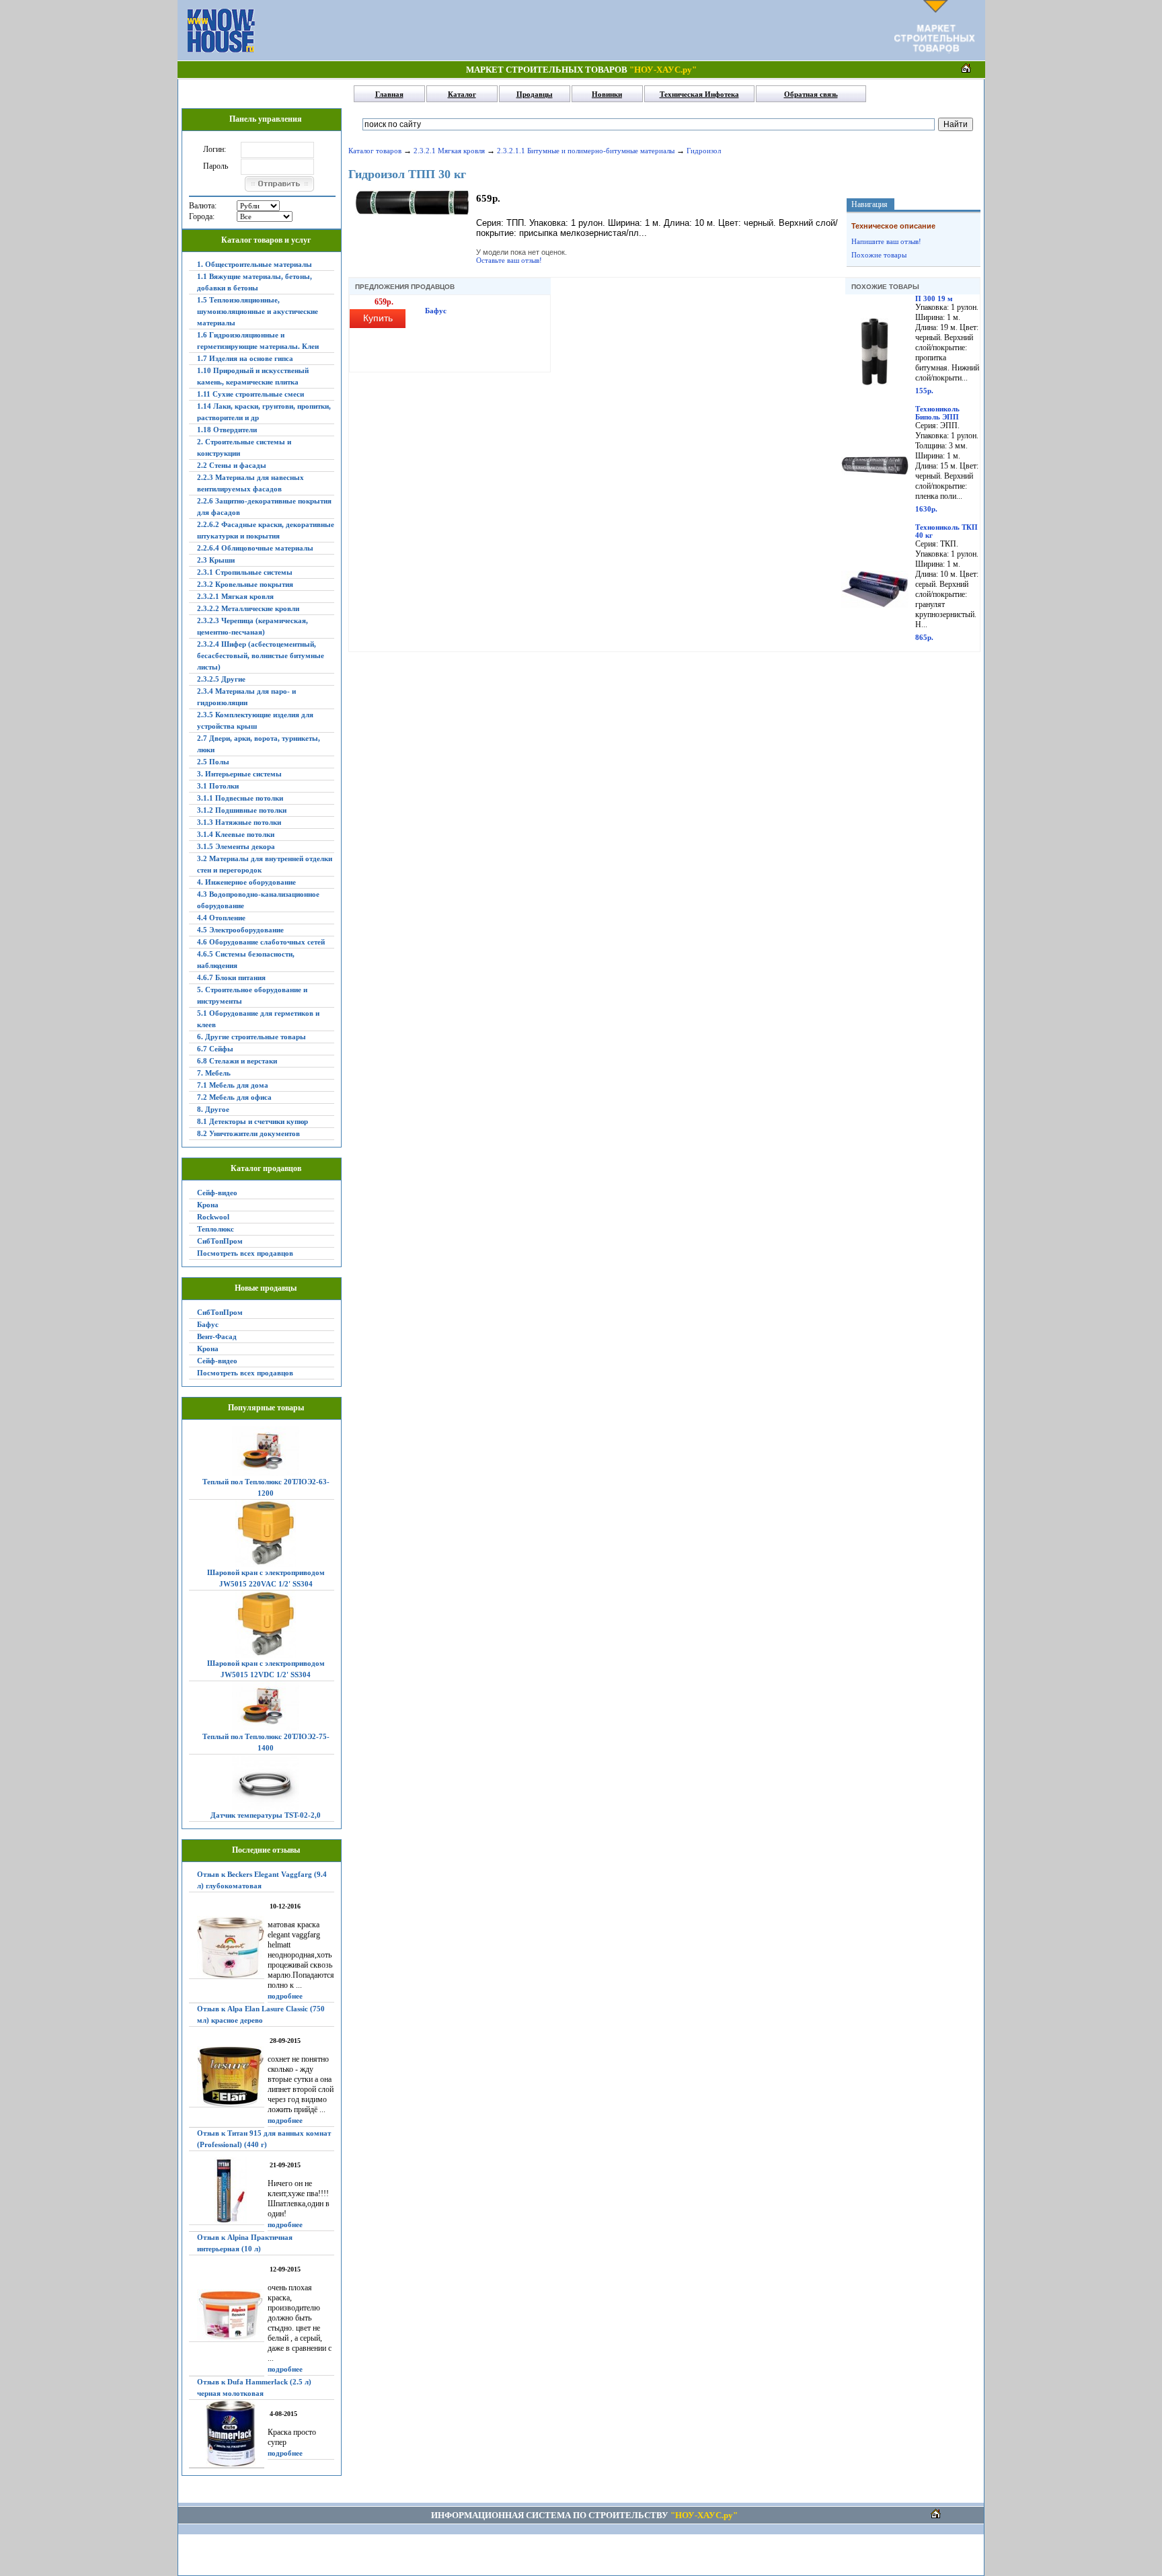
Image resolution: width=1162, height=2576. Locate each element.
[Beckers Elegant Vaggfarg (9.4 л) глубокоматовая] (227, 1947)
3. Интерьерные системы (239, 774)
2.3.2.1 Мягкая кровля (235, 596)
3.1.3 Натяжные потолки (239, 822)
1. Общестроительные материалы (255, 264)
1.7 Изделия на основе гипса (245, 358)
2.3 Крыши (216, 560)
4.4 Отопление (221, 918)
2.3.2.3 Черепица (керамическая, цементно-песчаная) (253, 626)
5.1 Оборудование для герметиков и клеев (258, 1019)
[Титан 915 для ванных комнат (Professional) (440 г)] (227, 2191)
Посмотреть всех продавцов (245, 1253)
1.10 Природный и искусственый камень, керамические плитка (253, 376)
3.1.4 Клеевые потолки (236, 834)
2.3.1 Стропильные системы (245, 572)
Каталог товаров (375, 151)
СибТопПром (220, 1241)
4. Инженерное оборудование (246, 882)
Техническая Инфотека (699, 94)
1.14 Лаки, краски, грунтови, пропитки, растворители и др (264, 412)
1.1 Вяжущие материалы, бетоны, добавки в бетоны (255, 282)
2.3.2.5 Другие (221, 679)
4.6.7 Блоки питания (231, 977)
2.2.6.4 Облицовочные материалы (255, 548)
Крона (208, 1205)
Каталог (462, 94)
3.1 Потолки (218, 786)
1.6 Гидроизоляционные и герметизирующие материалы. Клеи (258, 340)
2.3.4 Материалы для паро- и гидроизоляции (246, 697)
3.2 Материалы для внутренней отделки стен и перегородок (265, 864)
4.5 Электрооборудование (240, 930)
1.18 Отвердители (227, 430)
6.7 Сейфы (215, 1049)
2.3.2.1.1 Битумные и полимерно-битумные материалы (586, 151)
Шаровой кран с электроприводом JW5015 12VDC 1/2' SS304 (266, 1669)
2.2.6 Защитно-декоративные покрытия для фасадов (264, 507)
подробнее (285, 1996)
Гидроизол (704, 151)
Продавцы (535, 94)
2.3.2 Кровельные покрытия (245, 584)
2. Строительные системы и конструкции (244, 447)
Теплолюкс (216, 1229)
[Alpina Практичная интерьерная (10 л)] (227, 2316)
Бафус (208, 1324)
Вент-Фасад (217, 1336)
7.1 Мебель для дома (233, 1085)
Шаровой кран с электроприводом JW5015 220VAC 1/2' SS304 (266, 1578)
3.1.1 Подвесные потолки (240, 798)
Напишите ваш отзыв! (886, 241)
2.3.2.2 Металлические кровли (248, 608)
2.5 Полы (213, 762)
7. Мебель (214, 1073)
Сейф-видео (217, 1193)
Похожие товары (879, 255)
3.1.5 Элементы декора (236, 846)
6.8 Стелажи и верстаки (237, 1061)
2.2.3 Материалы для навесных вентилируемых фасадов (250, 483)
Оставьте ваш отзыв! (509, 260)
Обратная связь (811, 94)
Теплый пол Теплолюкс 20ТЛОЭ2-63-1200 (266, 1487)
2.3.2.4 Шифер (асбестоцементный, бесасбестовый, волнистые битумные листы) (261, 655)
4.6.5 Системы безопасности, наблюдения (246, 960)
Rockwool (213, 1217)
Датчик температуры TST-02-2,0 (266, 1815)
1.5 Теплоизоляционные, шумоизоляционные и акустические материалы (258, 311)
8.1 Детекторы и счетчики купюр (253, 1121)
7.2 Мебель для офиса (234, 1097)
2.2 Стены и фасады (232, 465)
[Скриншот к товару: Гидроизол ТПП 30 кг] (412, 213)
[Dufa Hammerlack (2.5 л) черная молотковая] (227, 2434)
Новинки (607, 94)
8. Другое (213, 1109)
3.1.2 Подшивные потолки (242, 810)
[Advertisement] (574, 30)
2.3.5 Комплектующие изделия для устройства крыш (255, 720)
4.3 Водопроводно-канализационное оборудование (258, 900)
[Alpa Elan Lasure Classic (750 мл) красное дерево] (227, 2077)
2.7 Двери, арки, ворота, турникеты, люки (259, 744)
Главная (389, 94)
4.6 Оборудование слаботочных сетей (261, 942)
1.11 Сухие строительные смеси (250, 394)
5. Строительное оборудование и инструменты (252, 995)
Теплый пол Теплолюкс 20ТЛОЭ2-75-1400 (266, 1742)
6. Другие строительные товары (251, 1037)
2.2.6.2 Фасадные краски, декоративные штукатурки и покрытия (266, 530)
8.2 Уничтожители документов (248, 1133)
